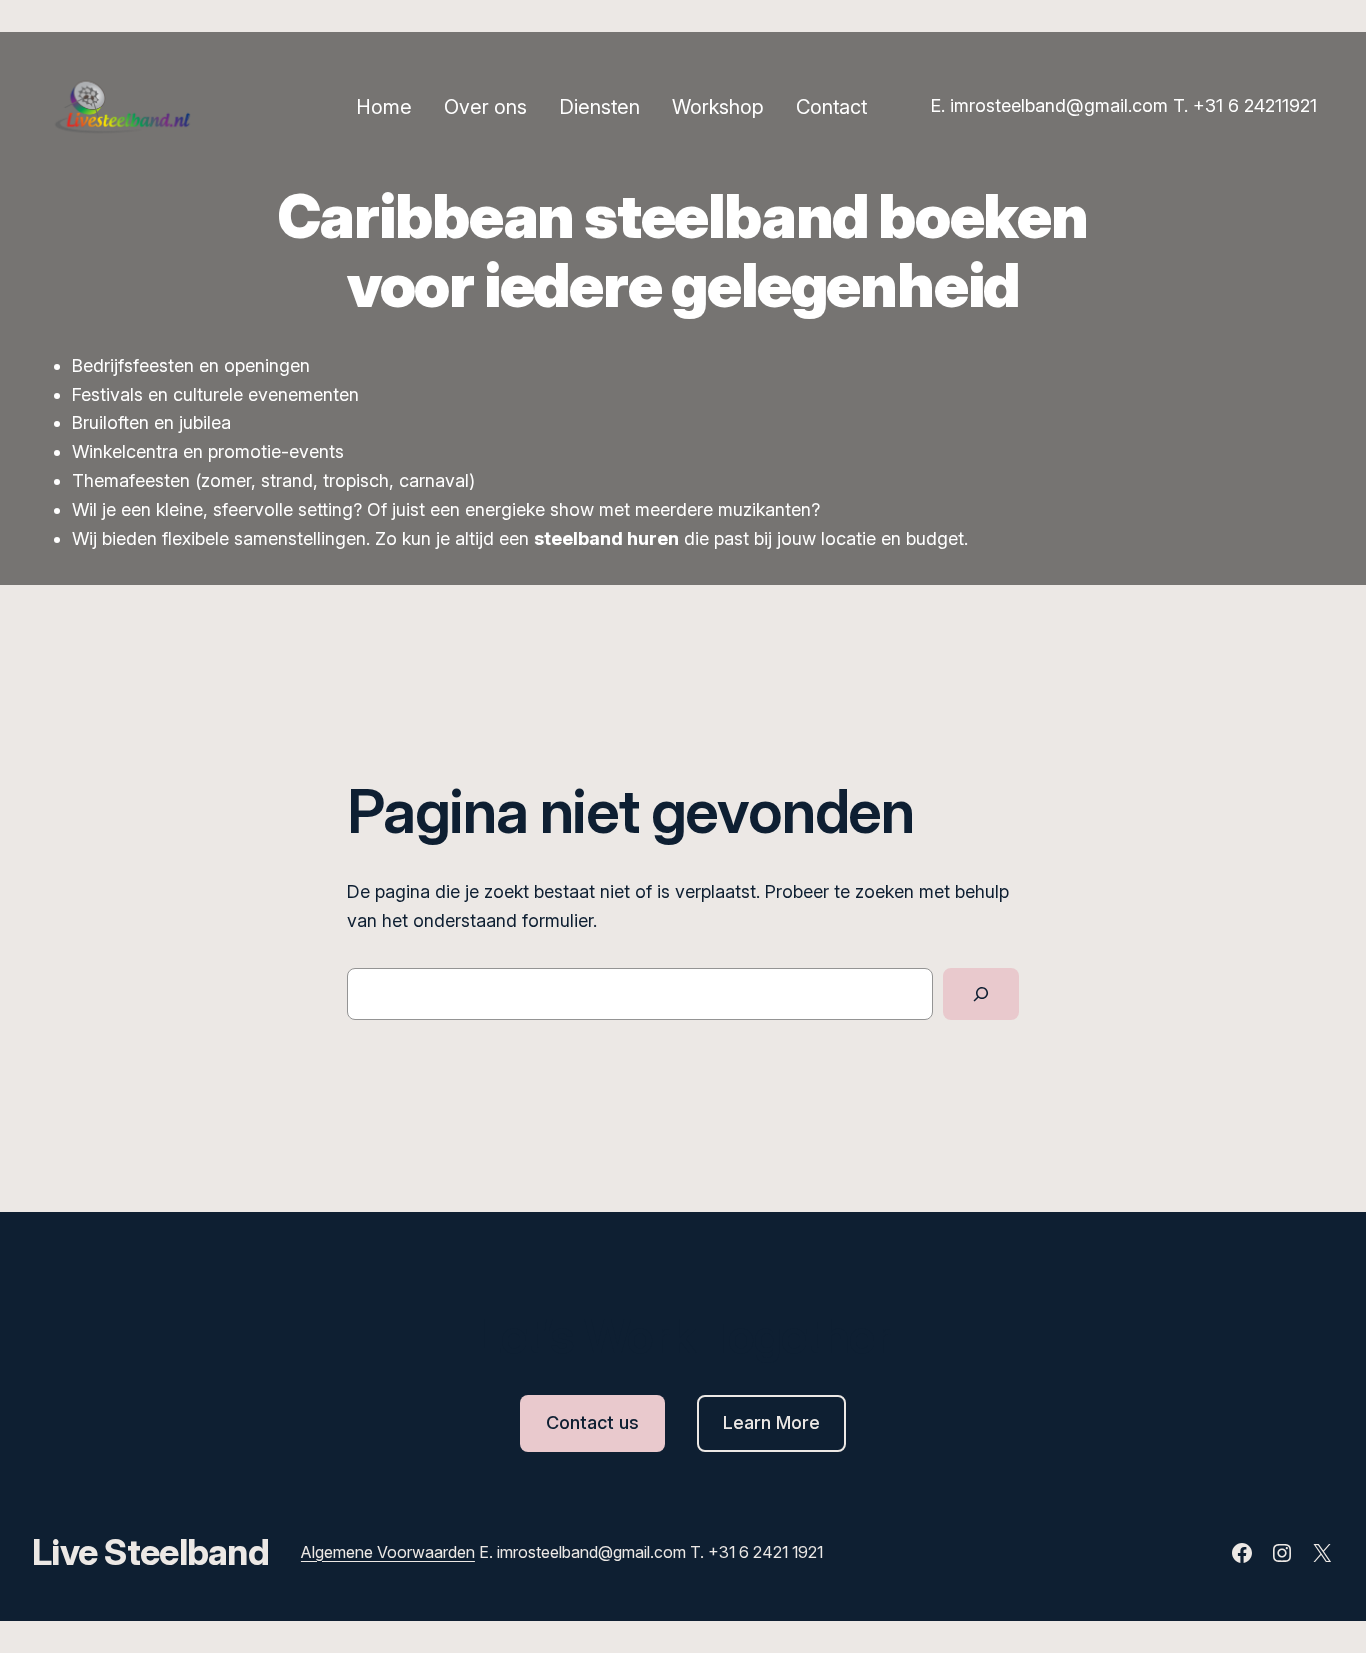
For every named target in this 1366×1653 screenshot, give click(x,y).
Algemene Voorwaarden (388, 1552)
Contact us (592, 1422)
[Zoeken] (981, 994)
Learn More (771, 1422)
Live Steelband (150, 1552)
